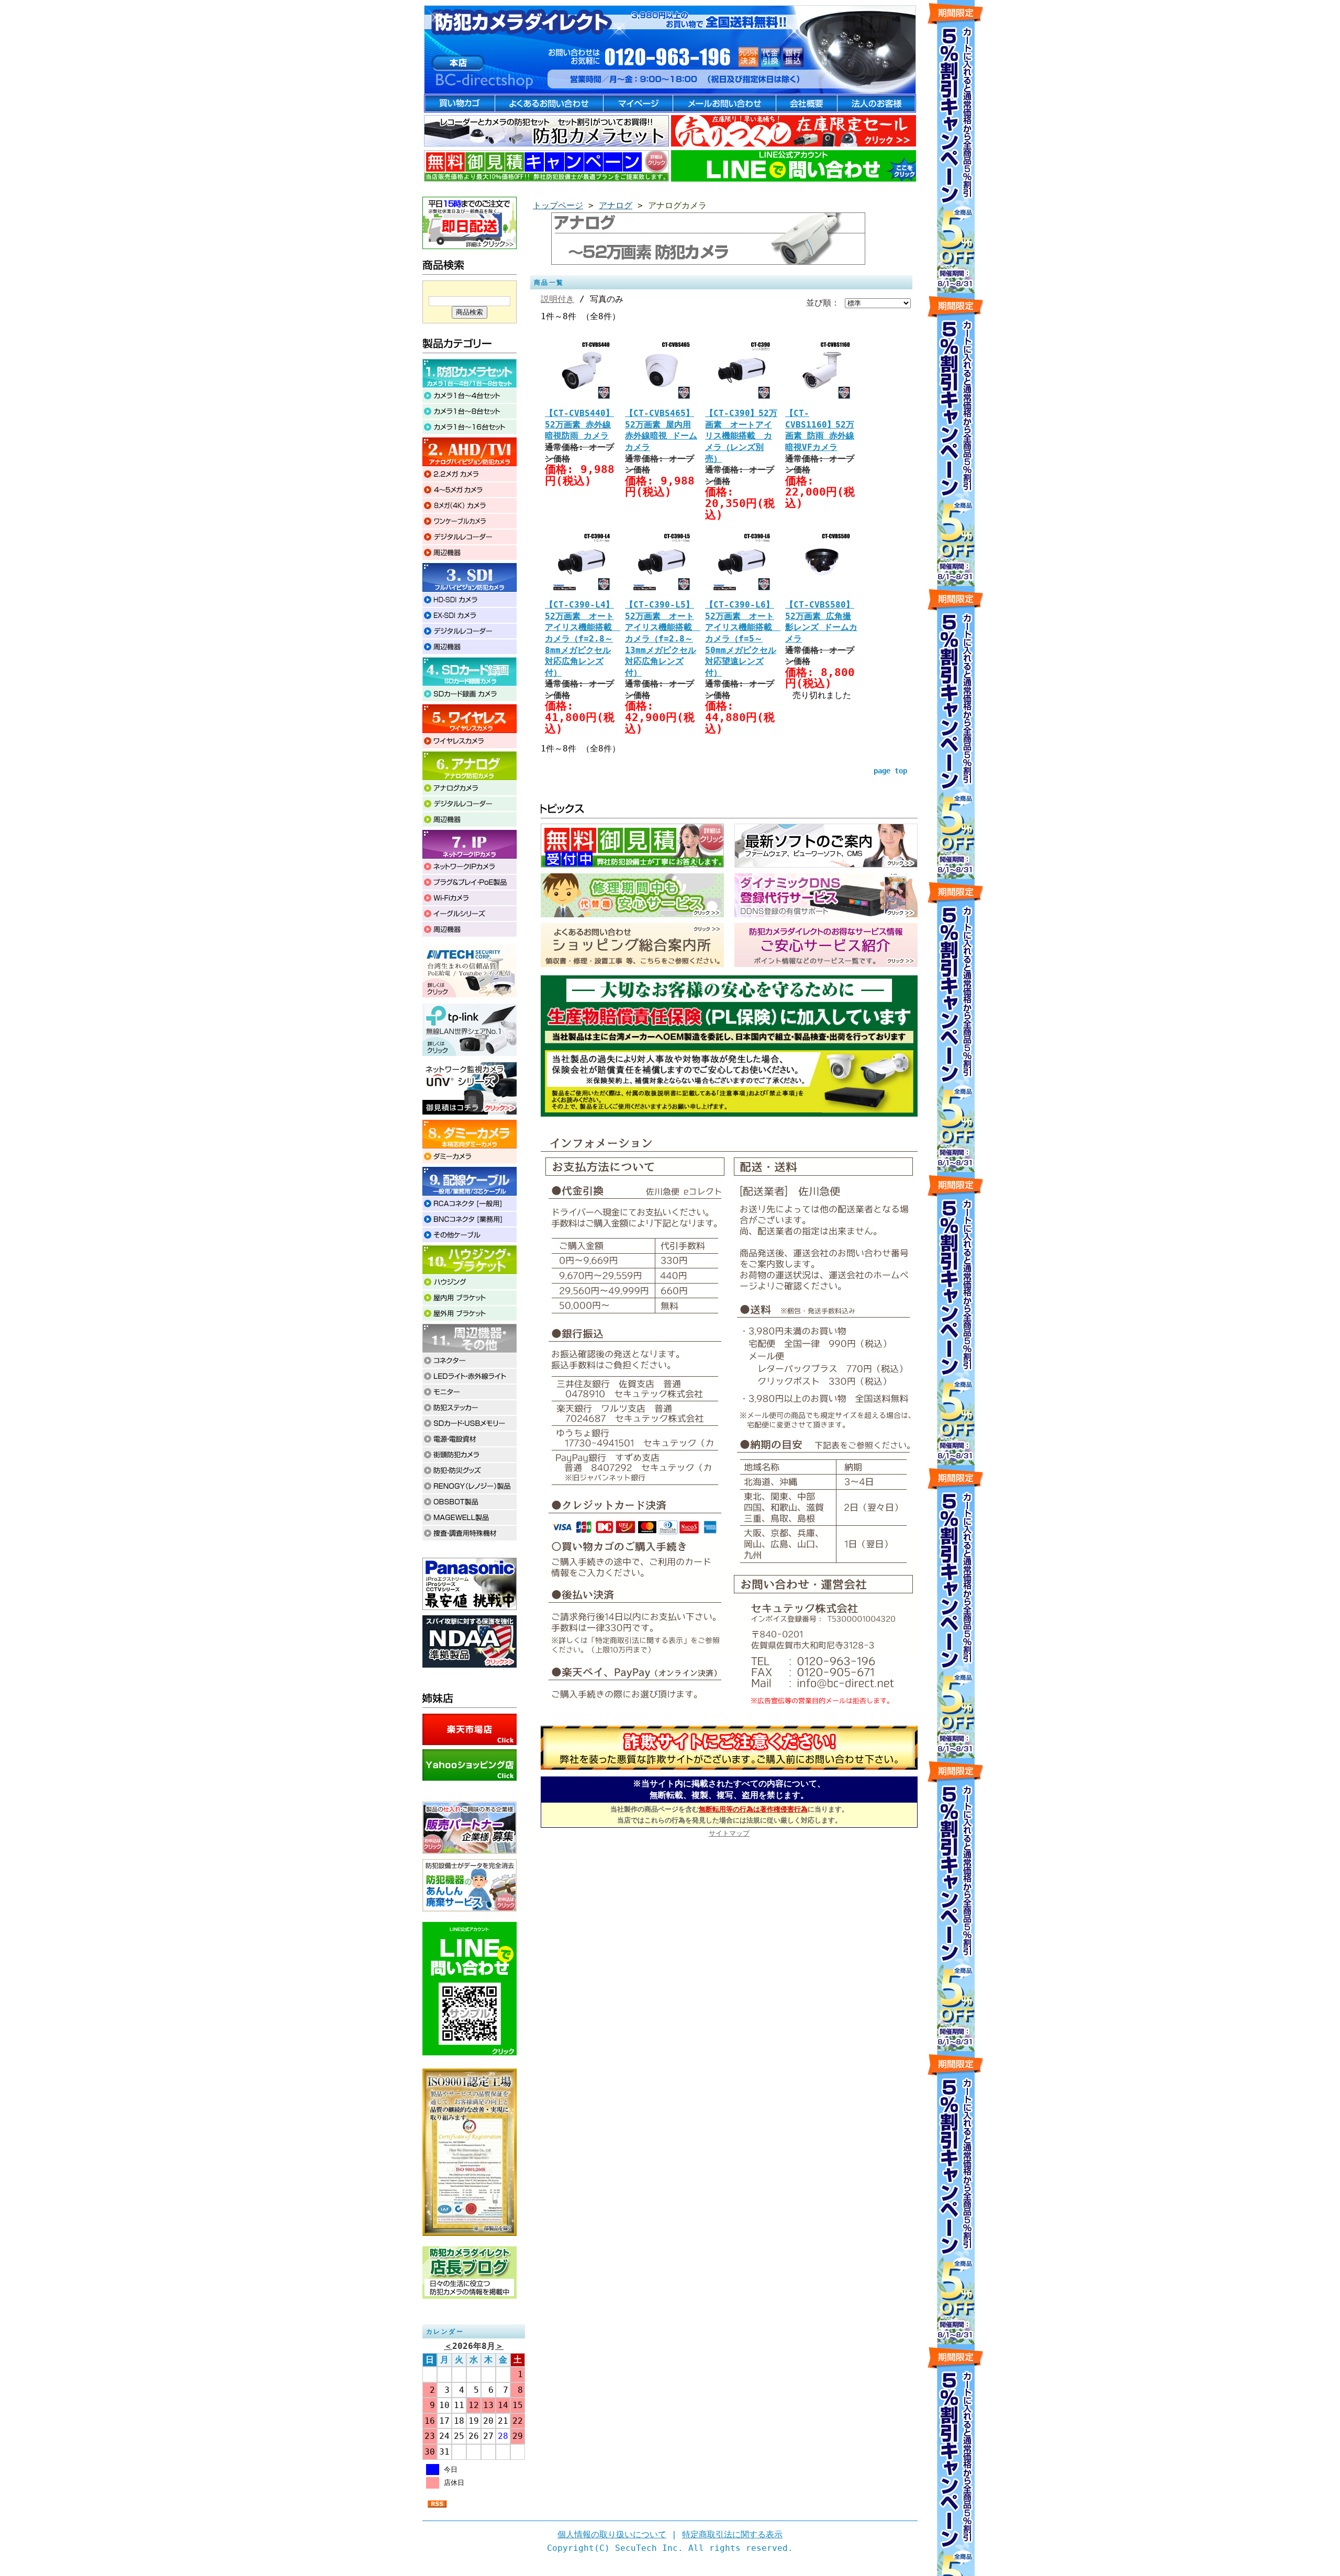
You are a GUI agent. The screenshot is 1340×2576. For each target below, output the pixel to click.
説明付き (557, 299)
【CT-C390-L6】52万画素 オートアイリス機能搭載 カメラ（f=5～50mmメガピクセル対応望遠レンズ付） (743, 639)
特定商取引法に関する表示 (732, 2534)
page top (890, 771)
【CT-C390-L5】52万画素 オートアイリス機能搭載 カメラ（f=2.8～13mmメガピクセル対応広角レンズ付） (663, 639)
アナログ (616, 205)
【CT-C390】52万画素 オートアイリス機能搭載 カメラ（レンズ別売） (741, 436)
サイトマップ (729, 1833)
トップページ (558, 205)
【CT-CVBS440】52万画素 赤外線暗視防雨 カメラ (579, 424)
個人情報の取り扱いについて (612, 2534)
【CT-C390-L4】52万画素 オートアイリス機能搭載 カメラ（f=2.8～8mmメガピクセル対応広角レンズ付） (583, 639)
